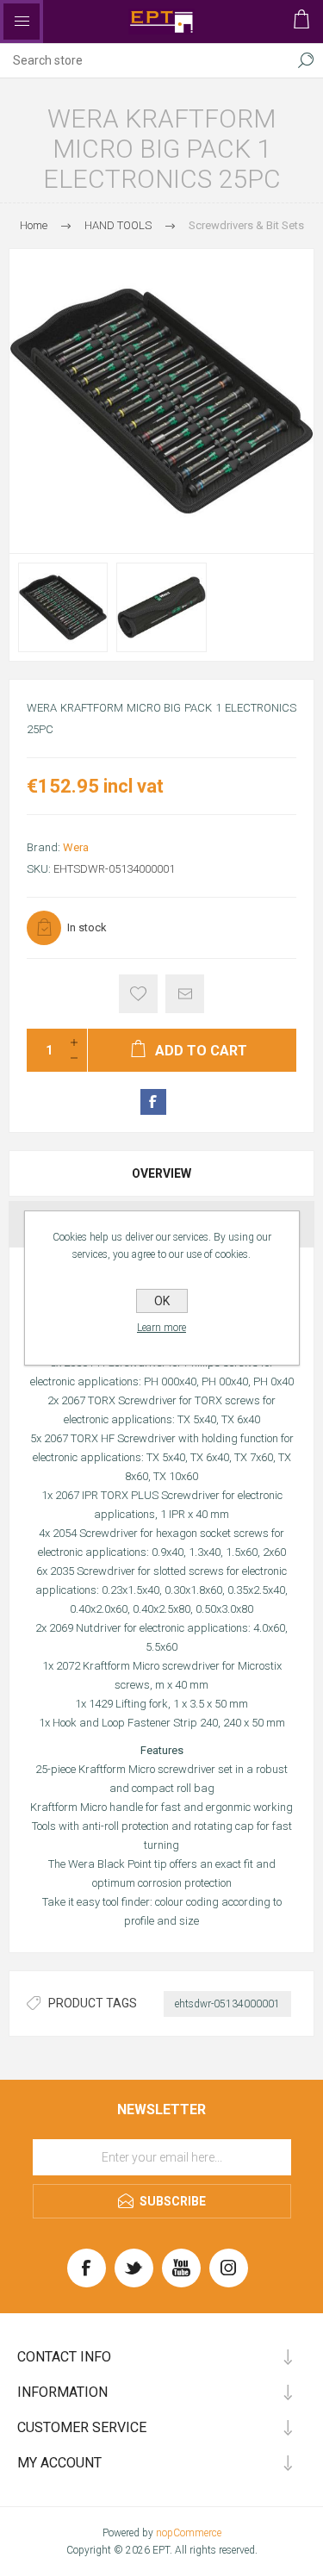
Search (306, 60)
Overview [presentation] (161, 1173)
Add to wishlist (138, 994)
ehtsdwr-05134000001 (227, 2004)
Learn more (161, 1328)
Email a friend (185, 994)
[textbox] (144, 60)
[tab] (161, 1173)
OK (162, 1301)
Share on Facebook (153, 1102)
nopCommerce (189, 2533)
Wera (76, 847)
